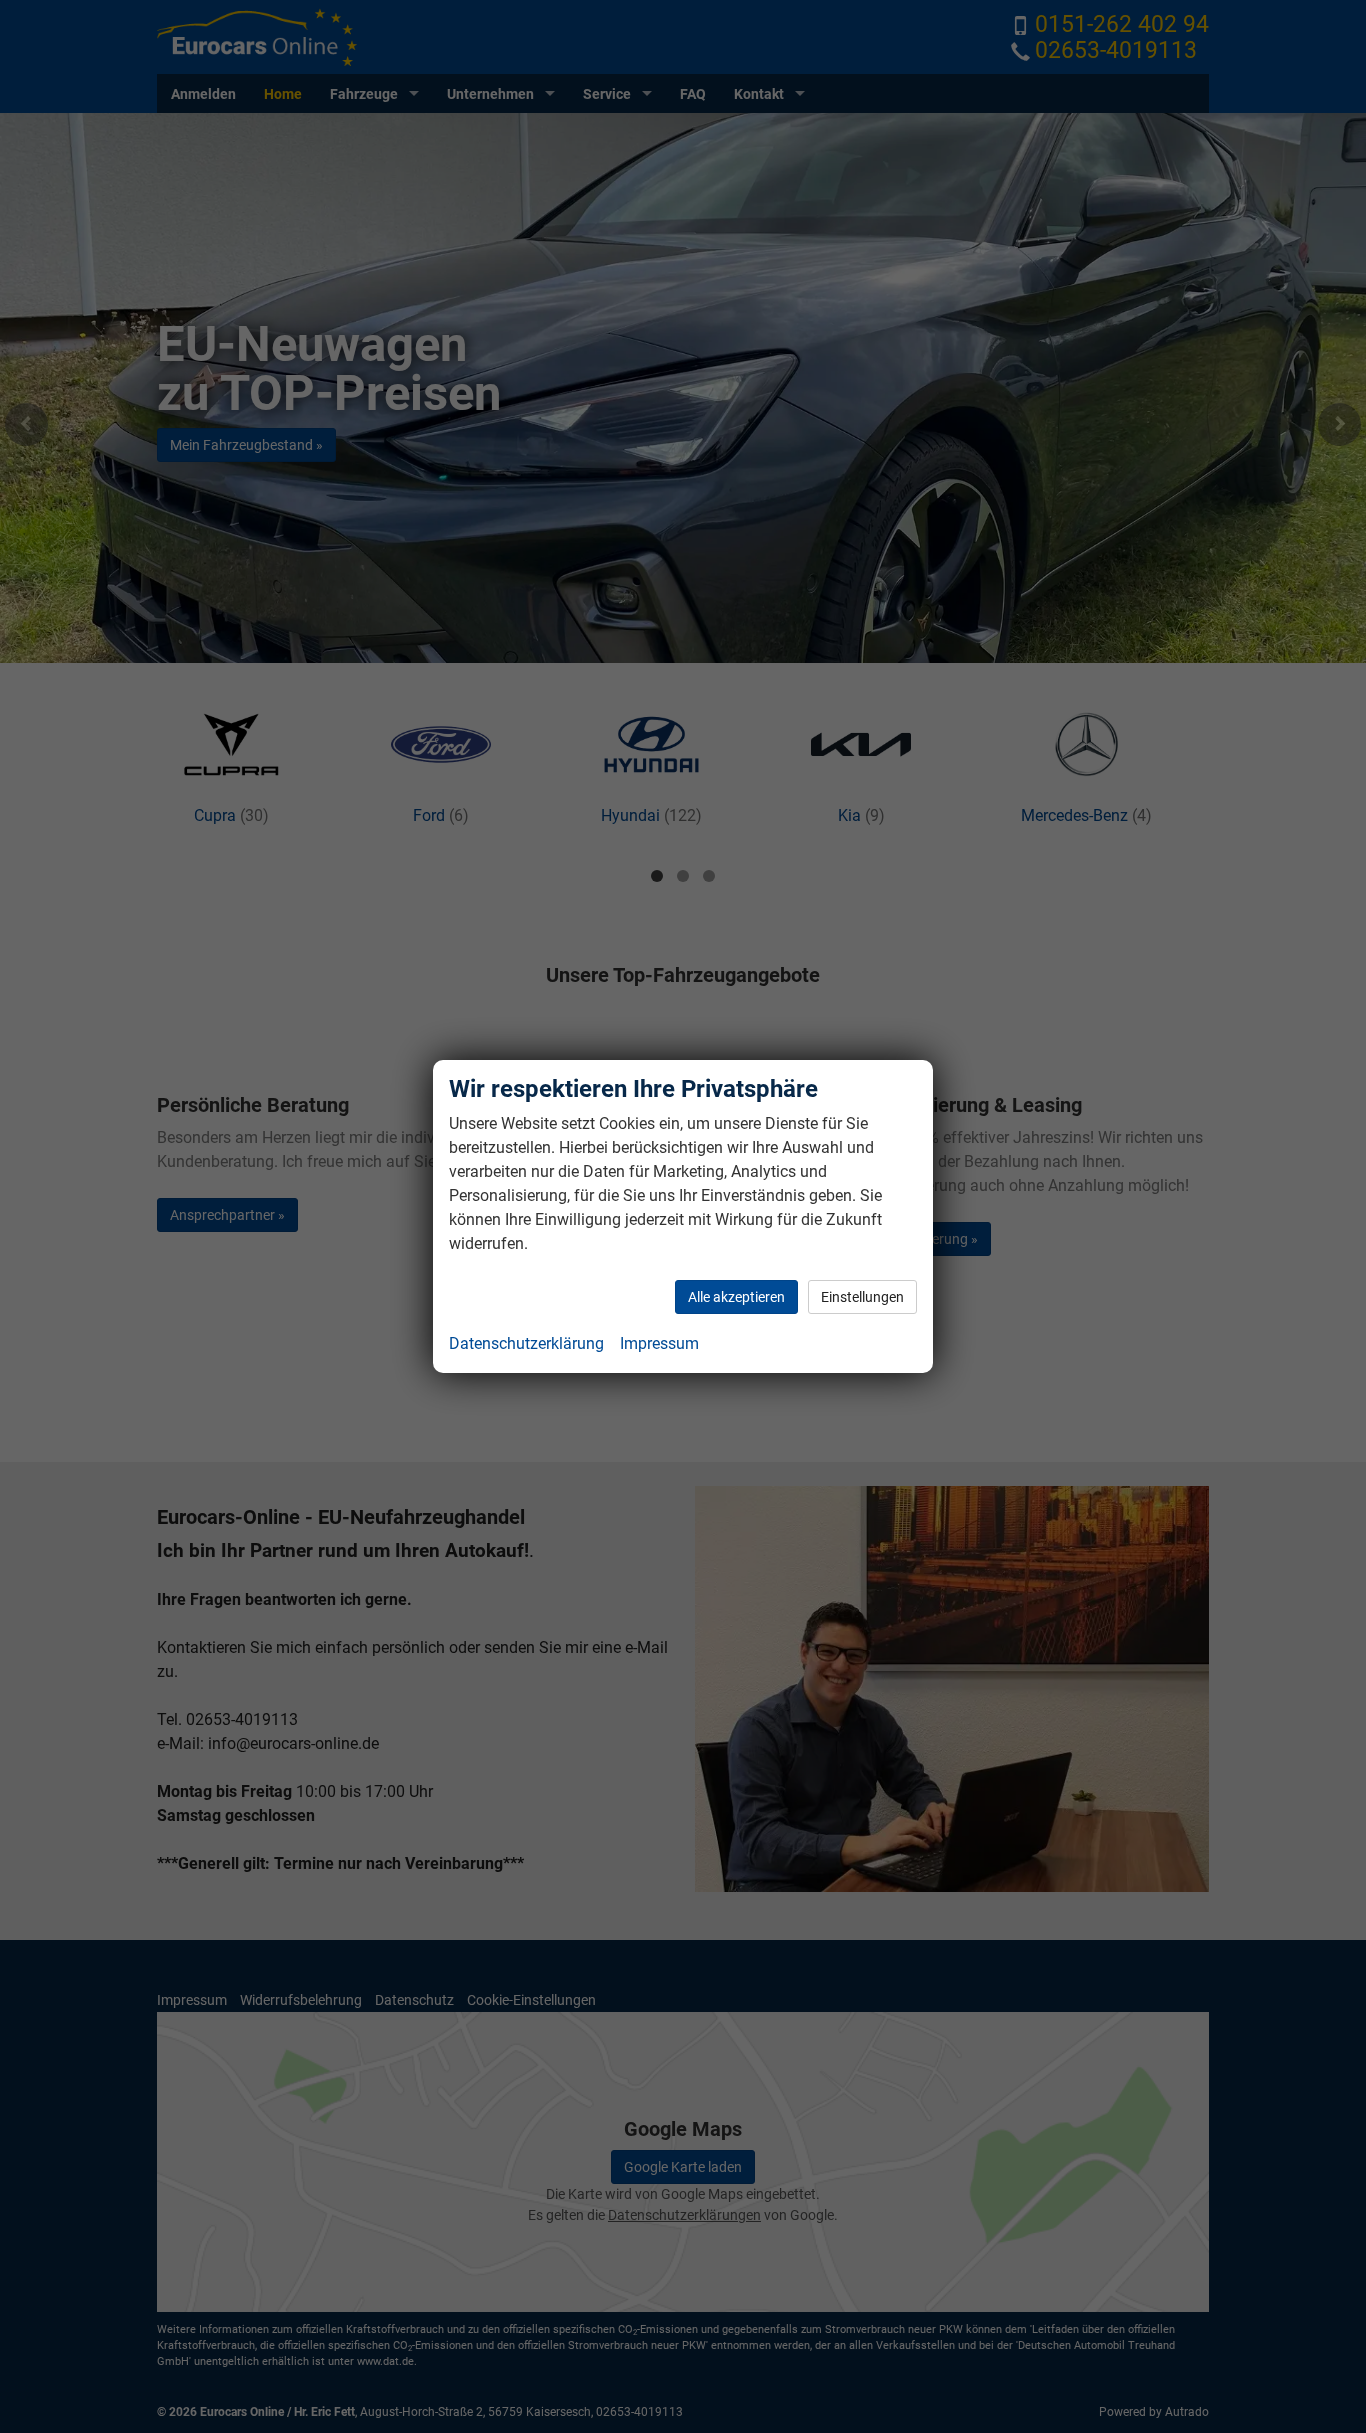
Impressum (659, 1343)
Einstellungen (862, 1297)
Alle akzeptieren (736, 1297)
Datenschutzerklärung (526, 1343)
